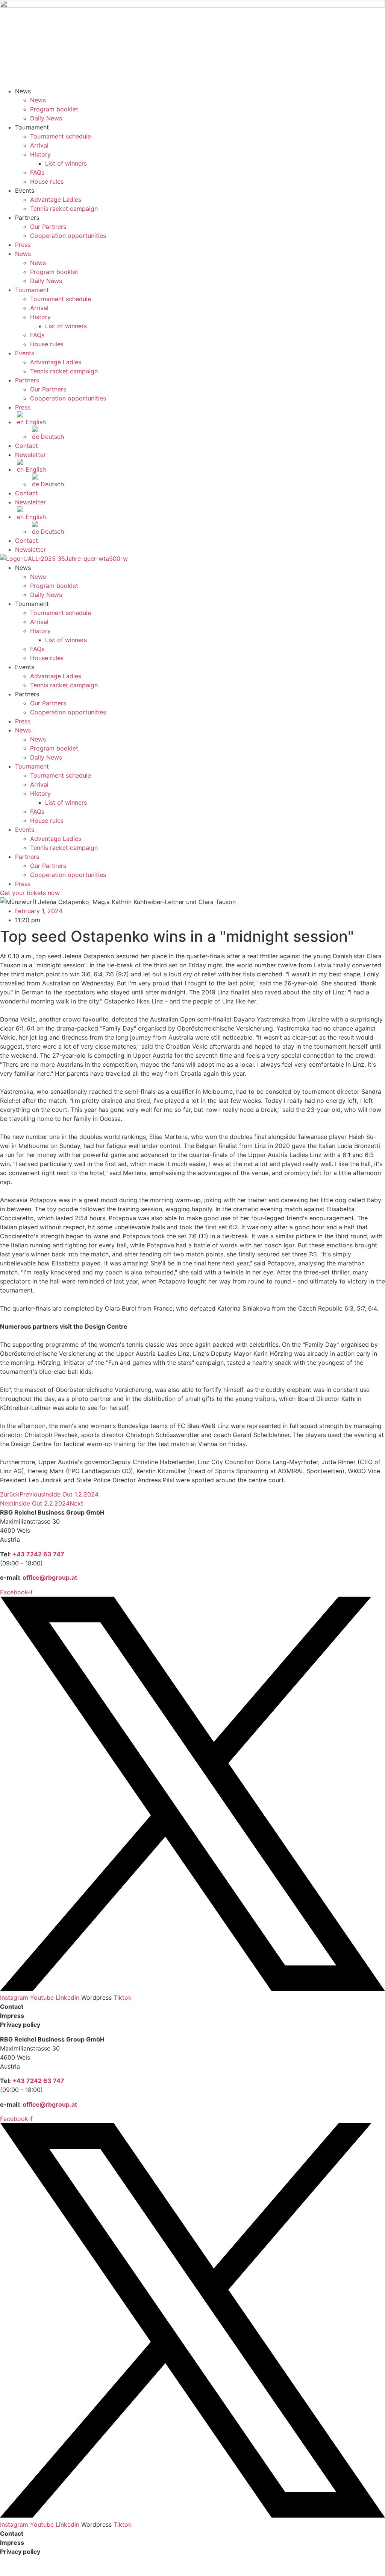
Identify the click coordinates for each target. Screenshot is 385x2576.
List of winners (66, 163)
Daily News (46, 118)
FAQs (37, 172)
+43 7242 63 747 (38, 1554)
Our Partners (48, 227)
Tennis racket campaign (64, 209)
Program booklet (54, 109)
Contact (27, 446)
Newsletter (30, 455)
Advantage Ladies (56, 199)
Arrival (39, 145)
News (38, 100)
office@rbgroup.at (50, 1577)
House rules (47, 181)
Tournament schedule (61, 136)
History (40, 154)
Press (23, 245)
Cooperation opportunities (68, 236)
